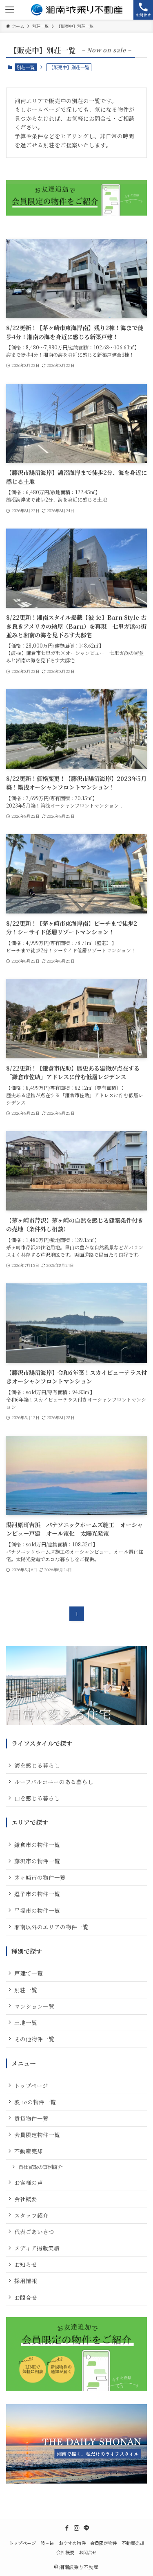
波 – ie (47, 2543)
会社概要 (26, 2199)
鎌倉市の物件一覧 (37, 1845)
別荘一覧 (26, 67)
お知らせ (26, 2264)
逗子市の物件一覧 (37, 1894)
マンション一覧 (34, 2006)
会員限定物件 (104, 2543)
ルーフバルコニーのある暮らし (54, 1782)
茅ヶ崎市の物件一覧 (40, 1877)
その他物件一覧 (34, 2039)
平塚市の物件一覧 (37, 1910)
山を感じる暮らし (37, 1798)
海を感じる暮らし (37, 1765)
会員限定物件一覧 (37, 2135)
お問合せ (26, 2297)
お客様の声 (29, 2182)
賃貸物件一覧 (31, 2118)
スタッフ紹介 (31, 2215)
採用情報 (26, 2281)
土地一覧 (26, 2023)
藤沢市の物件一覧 (37, 1861)
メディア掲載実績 (37, 2248)
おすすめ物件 (72, 2543)
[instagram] (77, 2528)
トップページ (31, 2086)
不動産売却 (29, 2151)
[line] (86, 2528)
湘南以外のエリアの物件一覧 (51, 1927)
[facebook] (67, 2528)
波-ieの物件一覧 (35, 2102)
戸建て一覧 (29, 1973)
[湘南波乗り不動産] (77, 10)
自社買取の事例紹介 (40, 2167)
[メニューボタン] (10, 10)
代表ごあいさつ (34, 2232)
